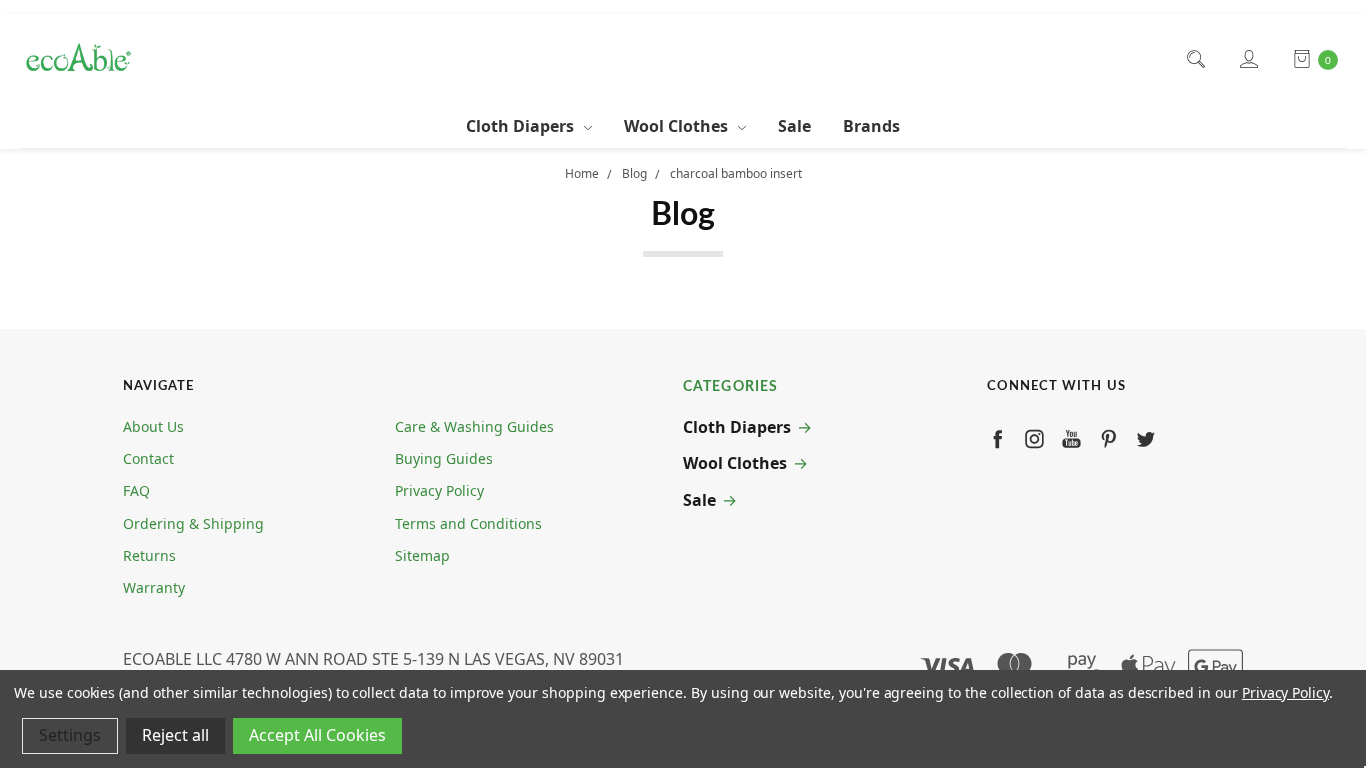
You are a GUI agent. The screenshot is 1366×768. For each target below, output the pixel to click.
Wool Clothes (678, 126)
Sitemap (422, 555)
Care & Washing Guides (474, 426)
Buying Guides (444, 458)
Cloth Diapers (522, 126)
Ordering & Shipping (193, 523)
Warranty (154, 587)
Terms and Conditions (468, 523)
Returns (149, 555)
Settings (70, 735)
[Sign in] (1247, 59)
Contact (148, 458)
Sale (794, 126)
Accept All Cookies (317, 735)
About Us (153, 426)
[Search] (1194, 59)
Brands (871, 126)
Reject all (175, 735)
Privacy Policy (439, 490)
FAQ (136, 490)
